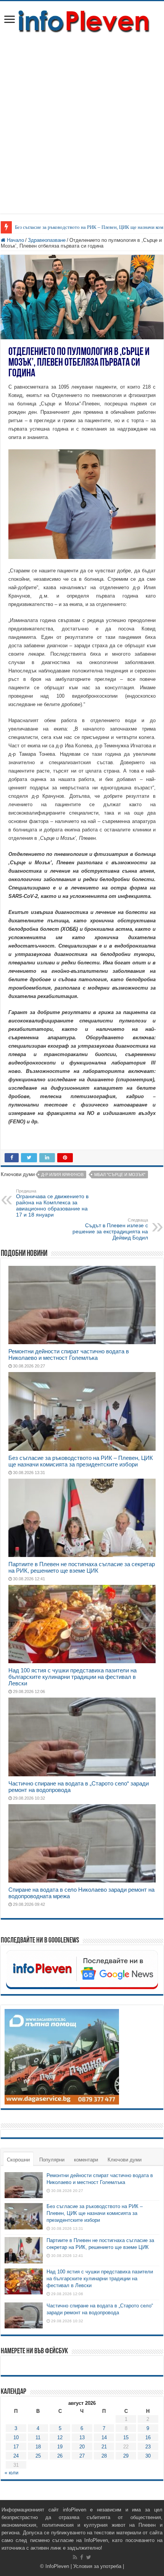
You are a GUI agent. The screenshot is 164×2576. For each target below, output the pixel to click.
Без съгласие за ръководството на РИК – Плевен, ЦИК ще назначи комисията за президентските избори (81, 1461)
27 (82, 2456)
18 (38, 2447)
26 (60, 2456)
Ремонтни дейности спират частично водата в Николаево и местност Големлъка (69, 1354)
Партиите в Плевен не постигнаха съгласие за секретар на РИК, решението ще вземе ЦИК (82, 1567)
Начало (15, 240)
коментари (86, 2160)
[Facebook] (82, 2557)
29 (126, 2456)
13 (82, 2437)
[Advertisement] (82, 120)
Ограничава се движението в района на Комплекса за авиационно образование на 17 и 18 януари (52, 1203)
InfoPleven (57, 2566)
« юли (11, 2473)
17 (16, 2447)
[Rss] (75, 2557)
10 (16, 2437)
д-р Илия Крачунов (62, 1175)
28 (104, 2456)
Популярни (52, 2160)
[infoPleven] (82, 20)
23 (148, 2447)
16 (148, 2437)
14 (104, 2437)
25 (38, 2456)
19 (60, 2447)
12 (60, 2437)
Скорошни (18, 2160)
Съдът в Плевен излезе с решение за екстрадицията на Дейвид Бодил (110, 1229)
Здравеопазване (47, 240)
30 (148, 2456)
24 (16, 2456)
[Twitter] (89, 2557)
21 (104, 2447)
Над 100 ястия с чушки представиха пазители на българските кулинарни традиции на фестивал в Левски (72, 1677)
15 (126, 2437)
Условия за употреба (97, 2566)
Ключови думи (125, 2160)
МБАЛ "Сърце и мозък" (120, 1175)
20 (82, 2447)
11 (38, 2437)
